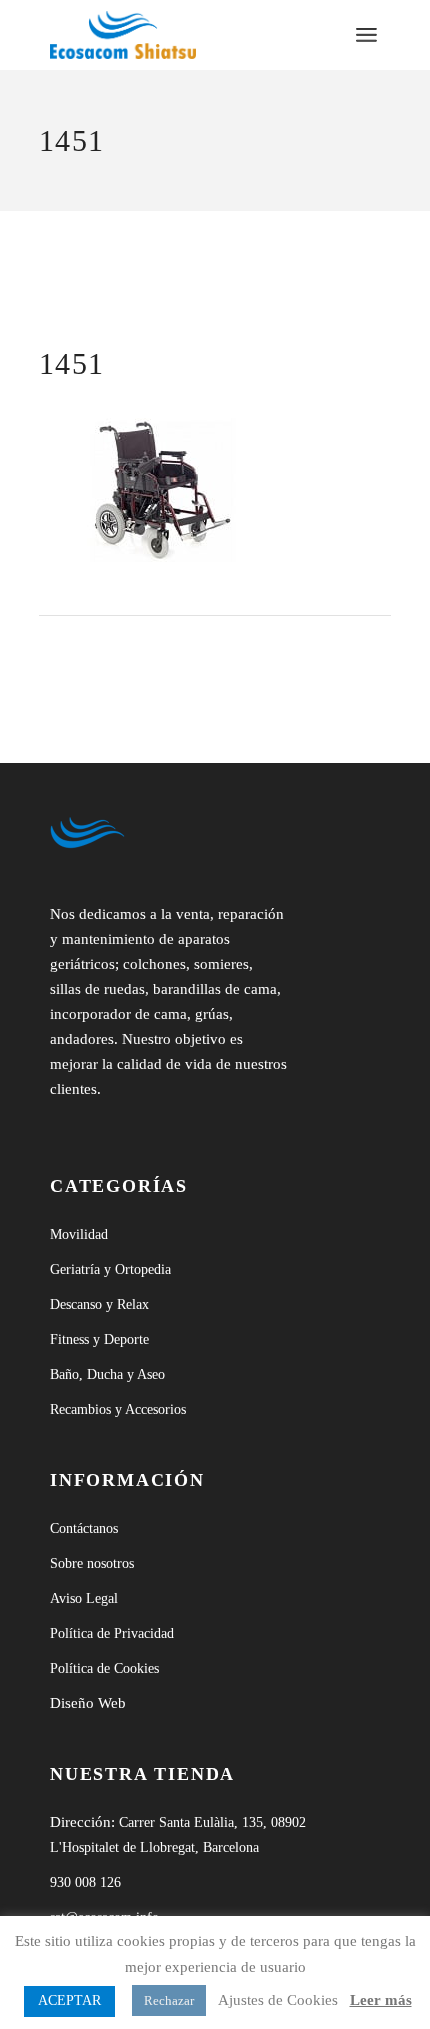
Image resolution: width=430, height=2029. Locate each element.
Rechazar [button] (169, 2000)
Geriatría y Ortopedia (110, 1269)
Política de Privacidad (112, 1633)
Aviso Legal (84, 1598)
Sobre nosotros (92, 1563)
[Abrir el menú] (366, 35)
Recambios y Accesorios (118, 1409)
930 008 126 (85, 1882)
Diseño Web (88, 1703)
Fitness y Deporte (99, 1339)
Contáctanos (84, 1528)
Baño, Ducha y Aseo (107, 1374)
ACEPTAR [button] (69, 2000)
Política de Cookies (104, 1668)
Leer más (381, 2000)
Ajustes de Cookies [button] (278, 2000)
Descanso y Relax (99, 1304)
